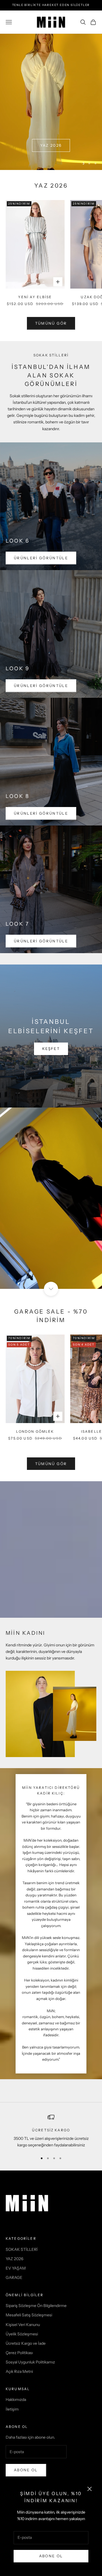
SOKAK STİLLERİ (22, 2249)
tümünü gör (51, 323)
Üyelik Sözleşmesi (22, 2334)
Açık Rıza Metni (19, 2371)
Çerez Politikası (19, 2353)
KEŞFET (51, 1049)
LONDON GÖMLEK (35, 1431)
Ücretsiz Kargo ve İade (26, 2343)
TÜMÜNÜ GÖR (51, 1464)
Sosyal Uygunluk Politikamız (30, 2362)
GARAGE (14, 2277)
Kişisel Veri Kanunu (23, 2325)
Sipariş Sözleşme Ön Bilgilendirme (36, 2306)
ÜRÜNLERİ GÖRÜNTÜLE (41, 558)
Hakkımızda (16, 2399)
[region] (51, 102)
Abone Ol (51, 2556)
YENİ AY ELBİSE (35, 297)
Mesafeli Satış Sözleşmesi (29, 2315)
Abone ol (26, 2470)
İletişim (12, 2409)
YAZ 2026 (51, 145)
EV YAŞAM (16, 2268)
